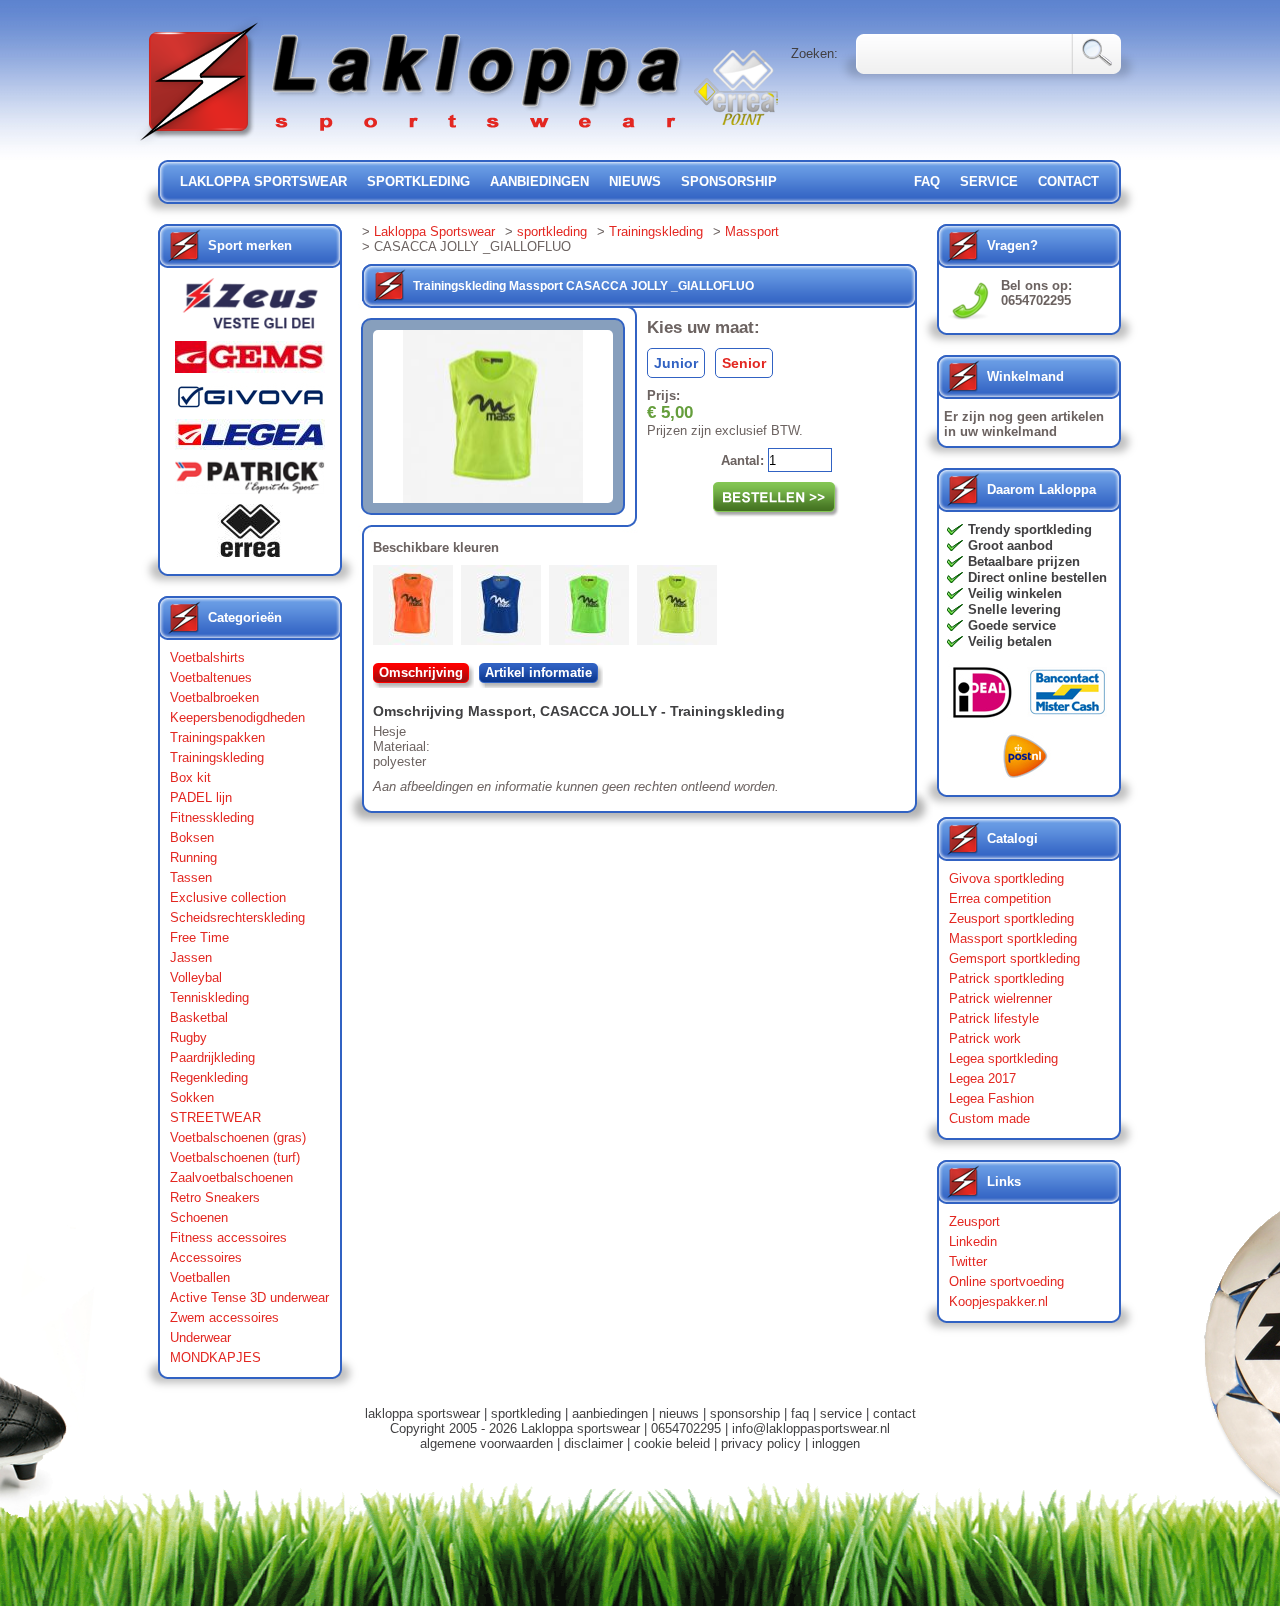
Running (193, 857)
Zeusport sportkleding (1011, 918)
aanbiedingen (539, 181)
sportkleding (418, 181)
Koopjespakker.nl (998, 1301)
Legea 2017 (982, 1078)
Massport (752, 231)
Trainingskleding (217, 757)
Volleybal (196, 977)
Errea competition (1000, 898)
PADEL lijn (201, 797)
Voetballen (200, 1277)
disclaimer (593, 1443)
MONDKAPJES (215, 1357)
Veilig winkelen (1015, 593)
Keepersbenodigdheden (237, 717)
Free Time (199, 937)
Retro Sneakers (215, 1197)
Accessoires (206, 1257)
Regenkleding (209, 1077)
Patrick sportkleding (1006, 978)
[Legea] (250, 439)
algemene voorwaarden (486, 1443)
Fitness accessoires (228, 1237)
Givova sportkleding (1006, 878)
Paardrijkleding (212, 1057)
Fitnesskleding (212, 817)
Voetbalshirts (207, 657)
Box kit (190, 777)
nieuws (635, 181)
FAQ (927, 181)
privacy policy (761, 1443)
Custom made (989, 1118)
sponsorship (729, 181)
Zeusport (974, 1221)
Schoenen (199, 1217)
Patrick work (985, 1038)
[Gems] (250, 362)
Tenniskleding (209, 997)
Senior (744, 363)
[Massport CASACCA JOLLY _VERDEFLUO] (593, 609)
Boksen (192, 837)
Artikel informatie (538, 672)
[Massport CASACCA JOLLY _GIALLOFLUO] (681, 609)
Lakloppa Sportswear (434, 231)
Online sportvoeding (1006, 1281)
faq (800, 1413)
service (989, 181)
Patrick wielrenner (1000, 998)
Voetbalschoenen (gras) (238, 1137)
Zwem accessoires (224, 1317)
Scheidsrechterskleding (237, 917)
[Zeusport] (250, 309)
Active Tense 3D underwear (249, 1297)
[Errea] (250, 535)
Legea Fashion (991, 1098)
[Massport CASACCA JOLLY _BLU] (505, 609)
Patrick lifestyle (994, 1018)
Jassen (191, 957)
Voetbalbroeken (214, 697)
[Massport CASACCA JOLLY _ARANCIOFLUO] (417, 609)
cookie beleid (672, 1443)
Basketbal (199, 1017)
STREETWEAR (215, 1117)
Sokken (192, 1097)
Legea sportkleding (1003, 1058)
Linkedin (973, 1241)
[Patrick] (250, 482)
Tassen (191, 877)
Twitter (968, 1261)
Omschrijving (421, 672)
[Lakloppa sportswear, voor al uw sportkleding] (412, 142)
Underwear (200, 1337)
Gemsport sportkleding (1014, 958)
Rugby (188, 1037)
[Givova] (250, 401)
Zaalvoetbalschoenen (231, 1177)
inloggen (836, 1443)
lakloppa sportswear (263, 181)
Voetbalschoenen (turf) (235, 1157)
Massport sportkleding (1013, 938)
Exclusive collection (228, 897)
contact (1068, 181)
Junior (676, 363)
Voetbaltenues (211, 677)
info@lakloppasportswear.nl (811, 1428)
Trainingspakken (217, 737)
